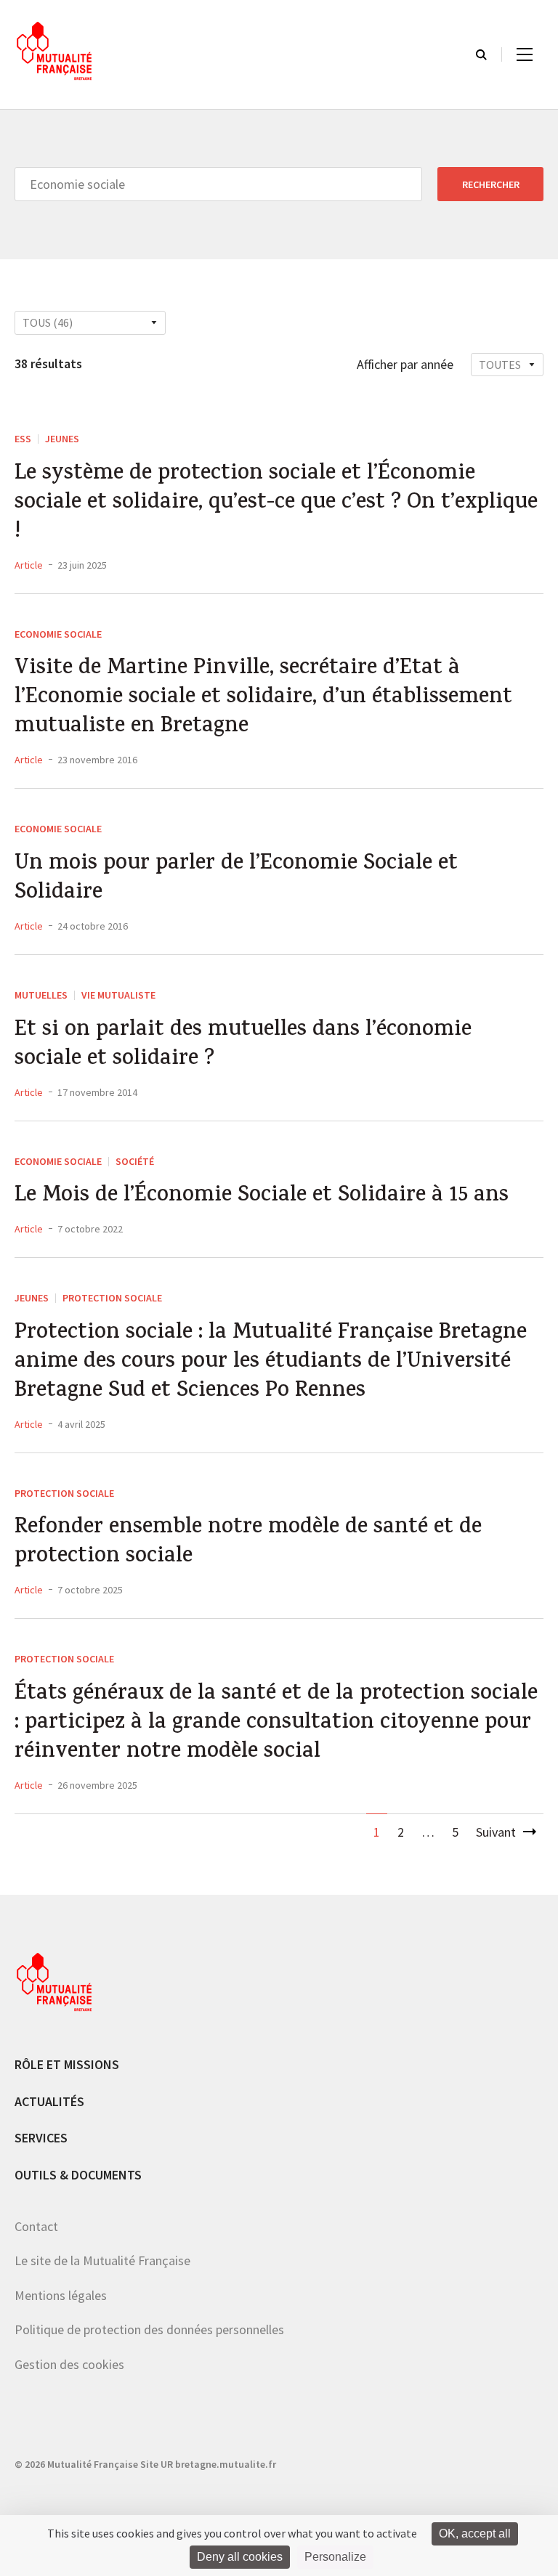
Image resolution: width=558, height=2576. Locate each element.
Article (29, 565)
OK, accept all (475, 2534)
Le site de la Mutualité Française (102, 2260)
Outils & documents (78, 2175)
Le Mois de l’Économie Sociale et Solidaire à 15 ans (262, 1197)
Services (41, 2138)
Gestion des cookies (69, 2364)
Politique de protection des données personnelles (149, 2329)
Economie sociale (58, 634)
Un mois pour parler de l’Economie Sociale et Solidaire (236, 879)
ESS (23, 439)
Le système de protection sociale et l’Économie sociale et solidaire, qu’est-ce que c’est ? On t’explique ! (276, 504)
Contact (36, 2226)
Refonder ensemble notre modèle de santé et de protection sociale (248, 1543)
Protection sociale (112, 1298)
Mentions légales (61, 2295)
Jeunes (62, 439)
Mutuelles (41, 995)
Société (135, 1161)
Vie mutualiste (118, 995)
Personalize (335, 2557)
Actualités (49, 2101)
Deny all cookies (240, 2557)
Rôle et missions (67, 2064)
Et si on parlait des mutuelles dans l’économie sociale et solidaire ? (243, 1046)
